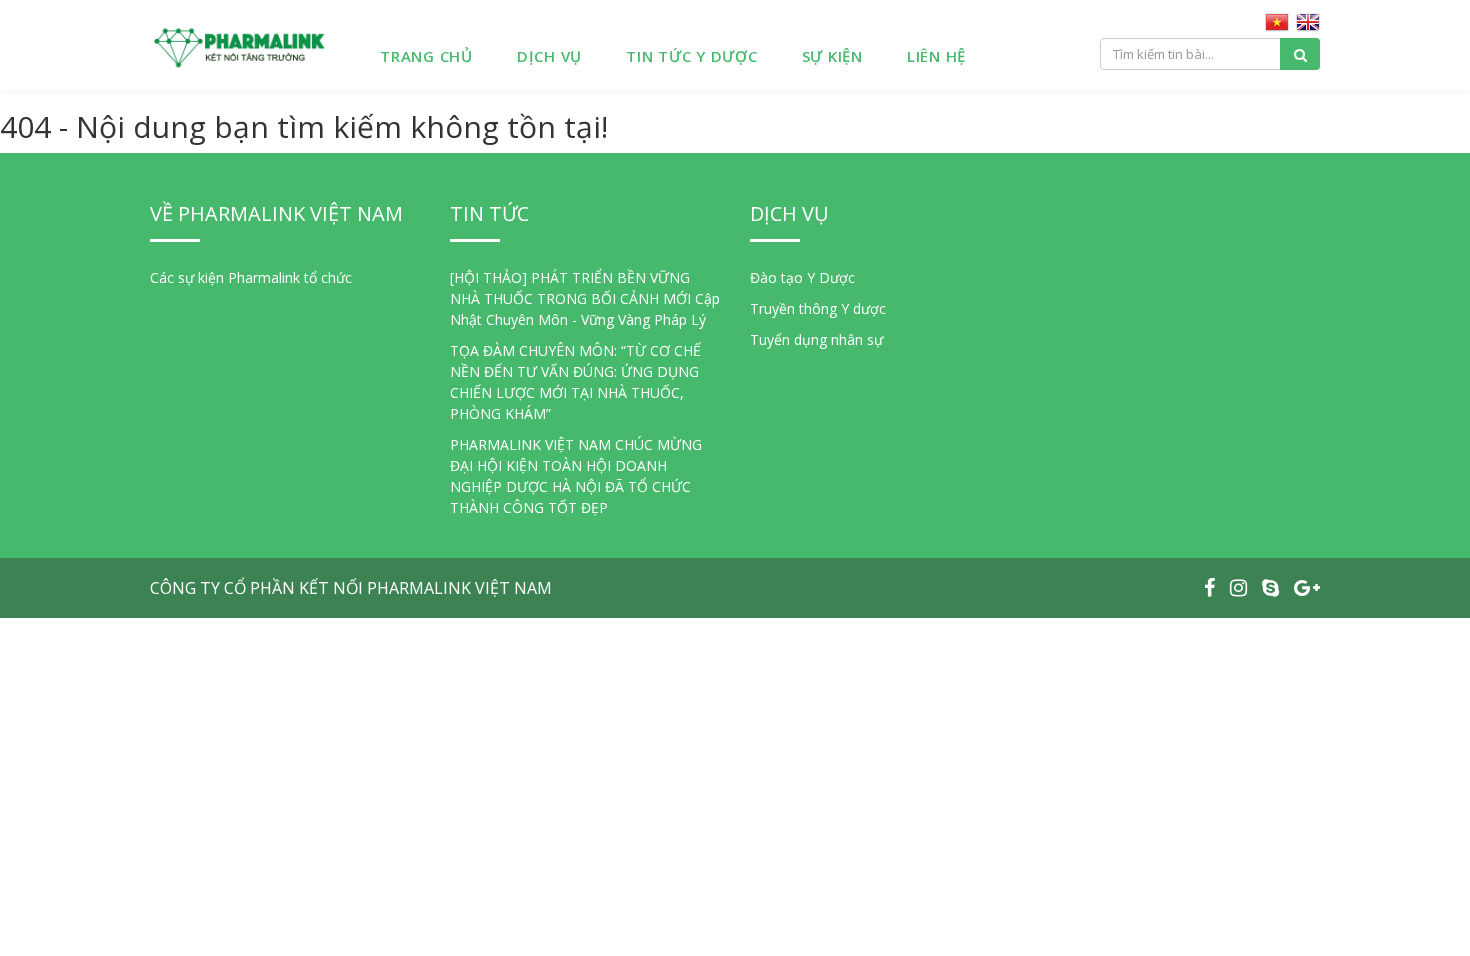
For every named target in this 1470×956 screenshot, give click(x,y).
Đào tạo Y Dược (802, 277)
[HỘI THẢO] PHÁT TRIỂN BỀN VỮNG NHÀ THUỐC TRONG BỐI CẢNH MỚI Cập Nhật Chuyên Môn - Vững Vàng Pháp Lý (585, 298)
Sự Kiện (832, 56)
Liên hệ (936, 56)
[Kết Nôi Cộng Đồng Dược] (240, 44)
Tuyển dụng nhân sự (816, 339)
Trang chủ (426, 56)
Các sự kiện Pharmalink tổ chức (251, 277)
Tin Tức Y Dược (692, 56)
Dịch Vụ (549, 56)
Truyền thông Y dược (818, 308)
